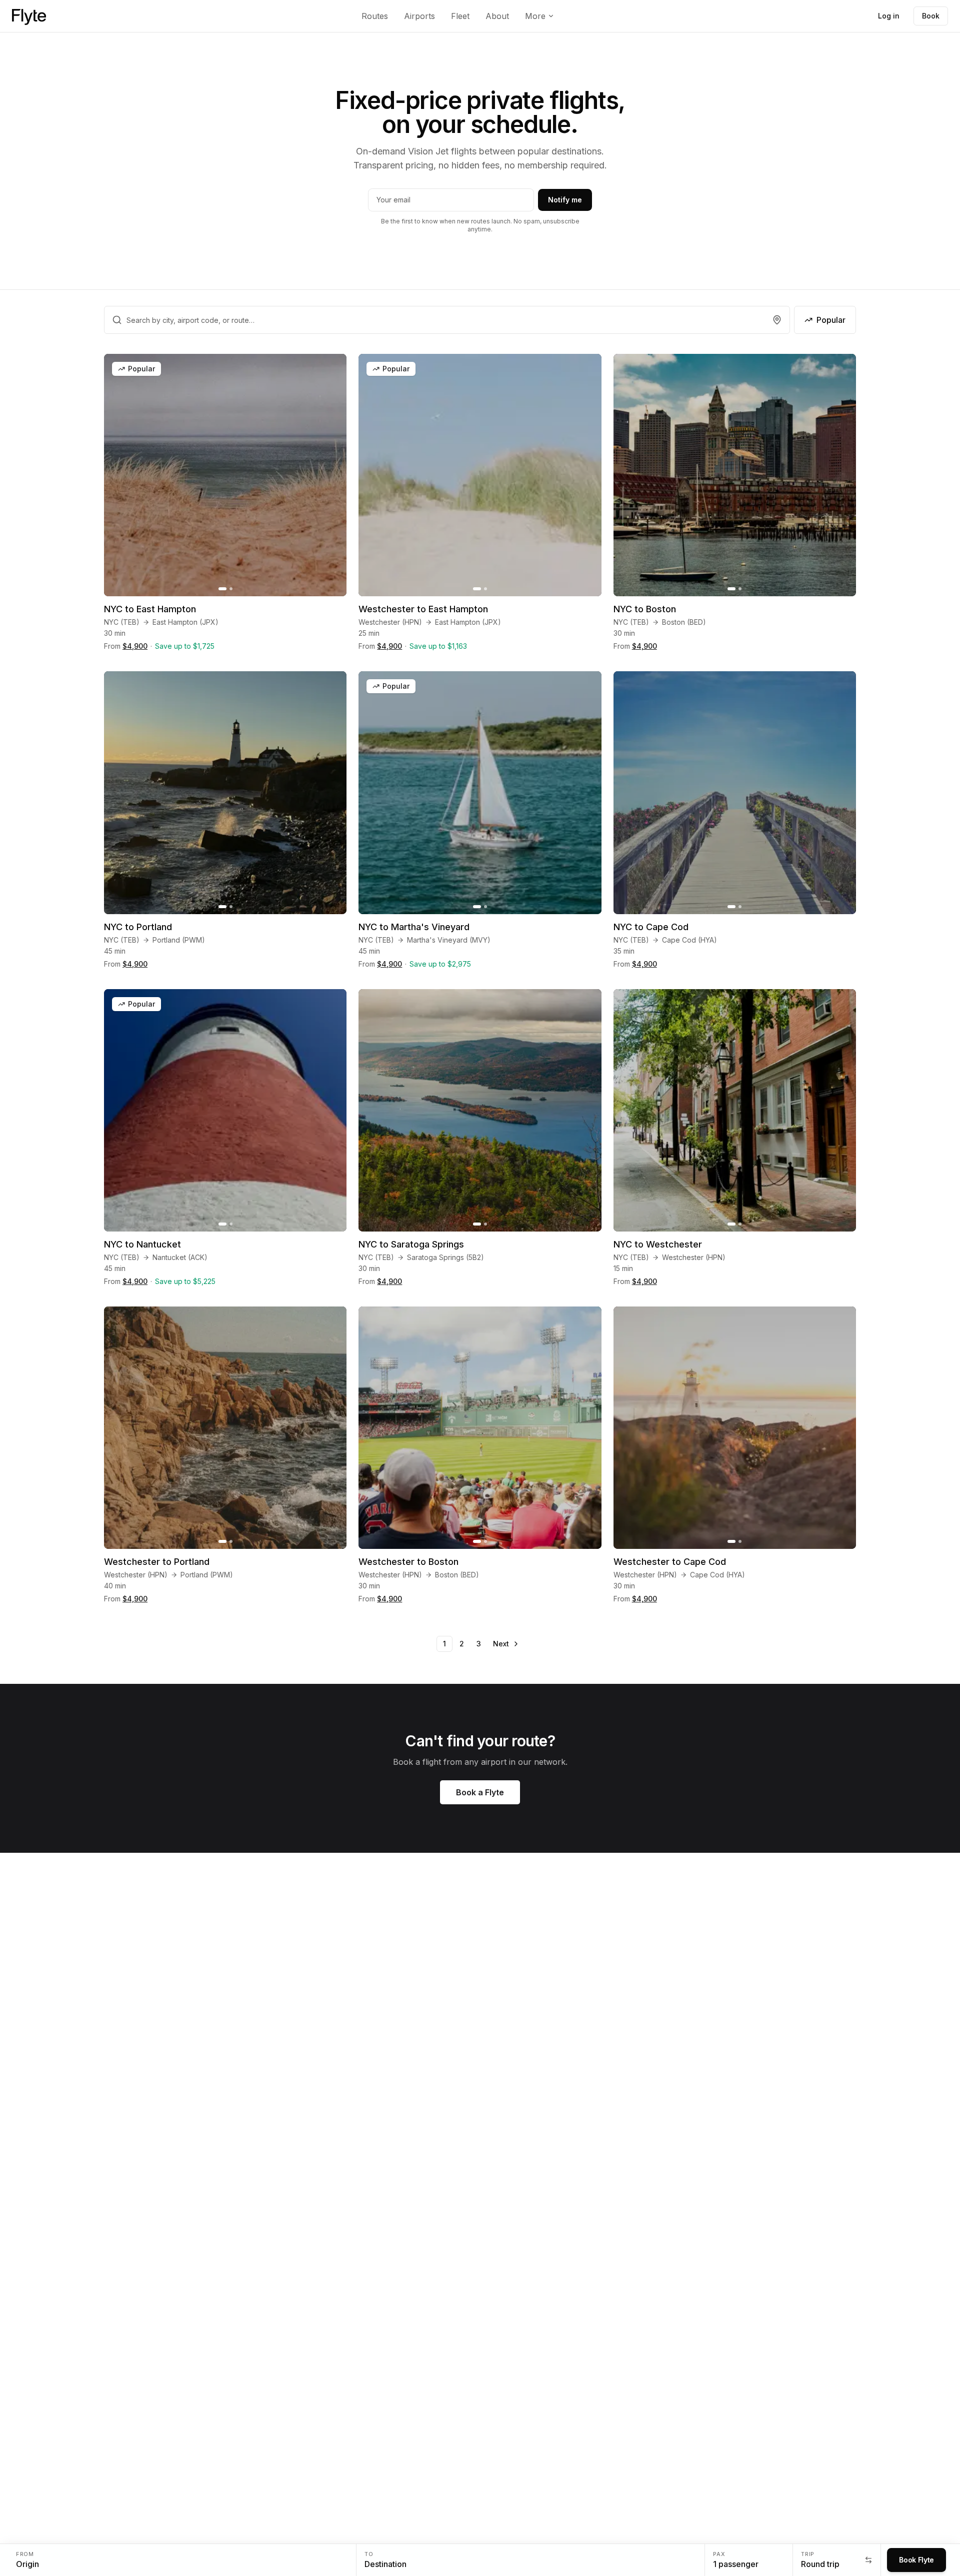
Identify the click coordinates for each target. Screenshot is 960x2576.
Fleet (460, 16)
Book (931, 16)
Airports (419, 16)
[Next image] (333, 475)
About (497, 16)
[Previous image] (117, 475)
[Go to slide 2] (231, 589)
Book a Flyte (480, 1792)
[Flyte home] (29, 16)
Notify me (565, 200)
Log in (889, 16)
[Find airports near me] (777, 320)
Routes (375, 16)
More (535, 16)
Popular (831, 320)
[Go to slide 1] (222, 589)
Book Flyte (916, 2560)
